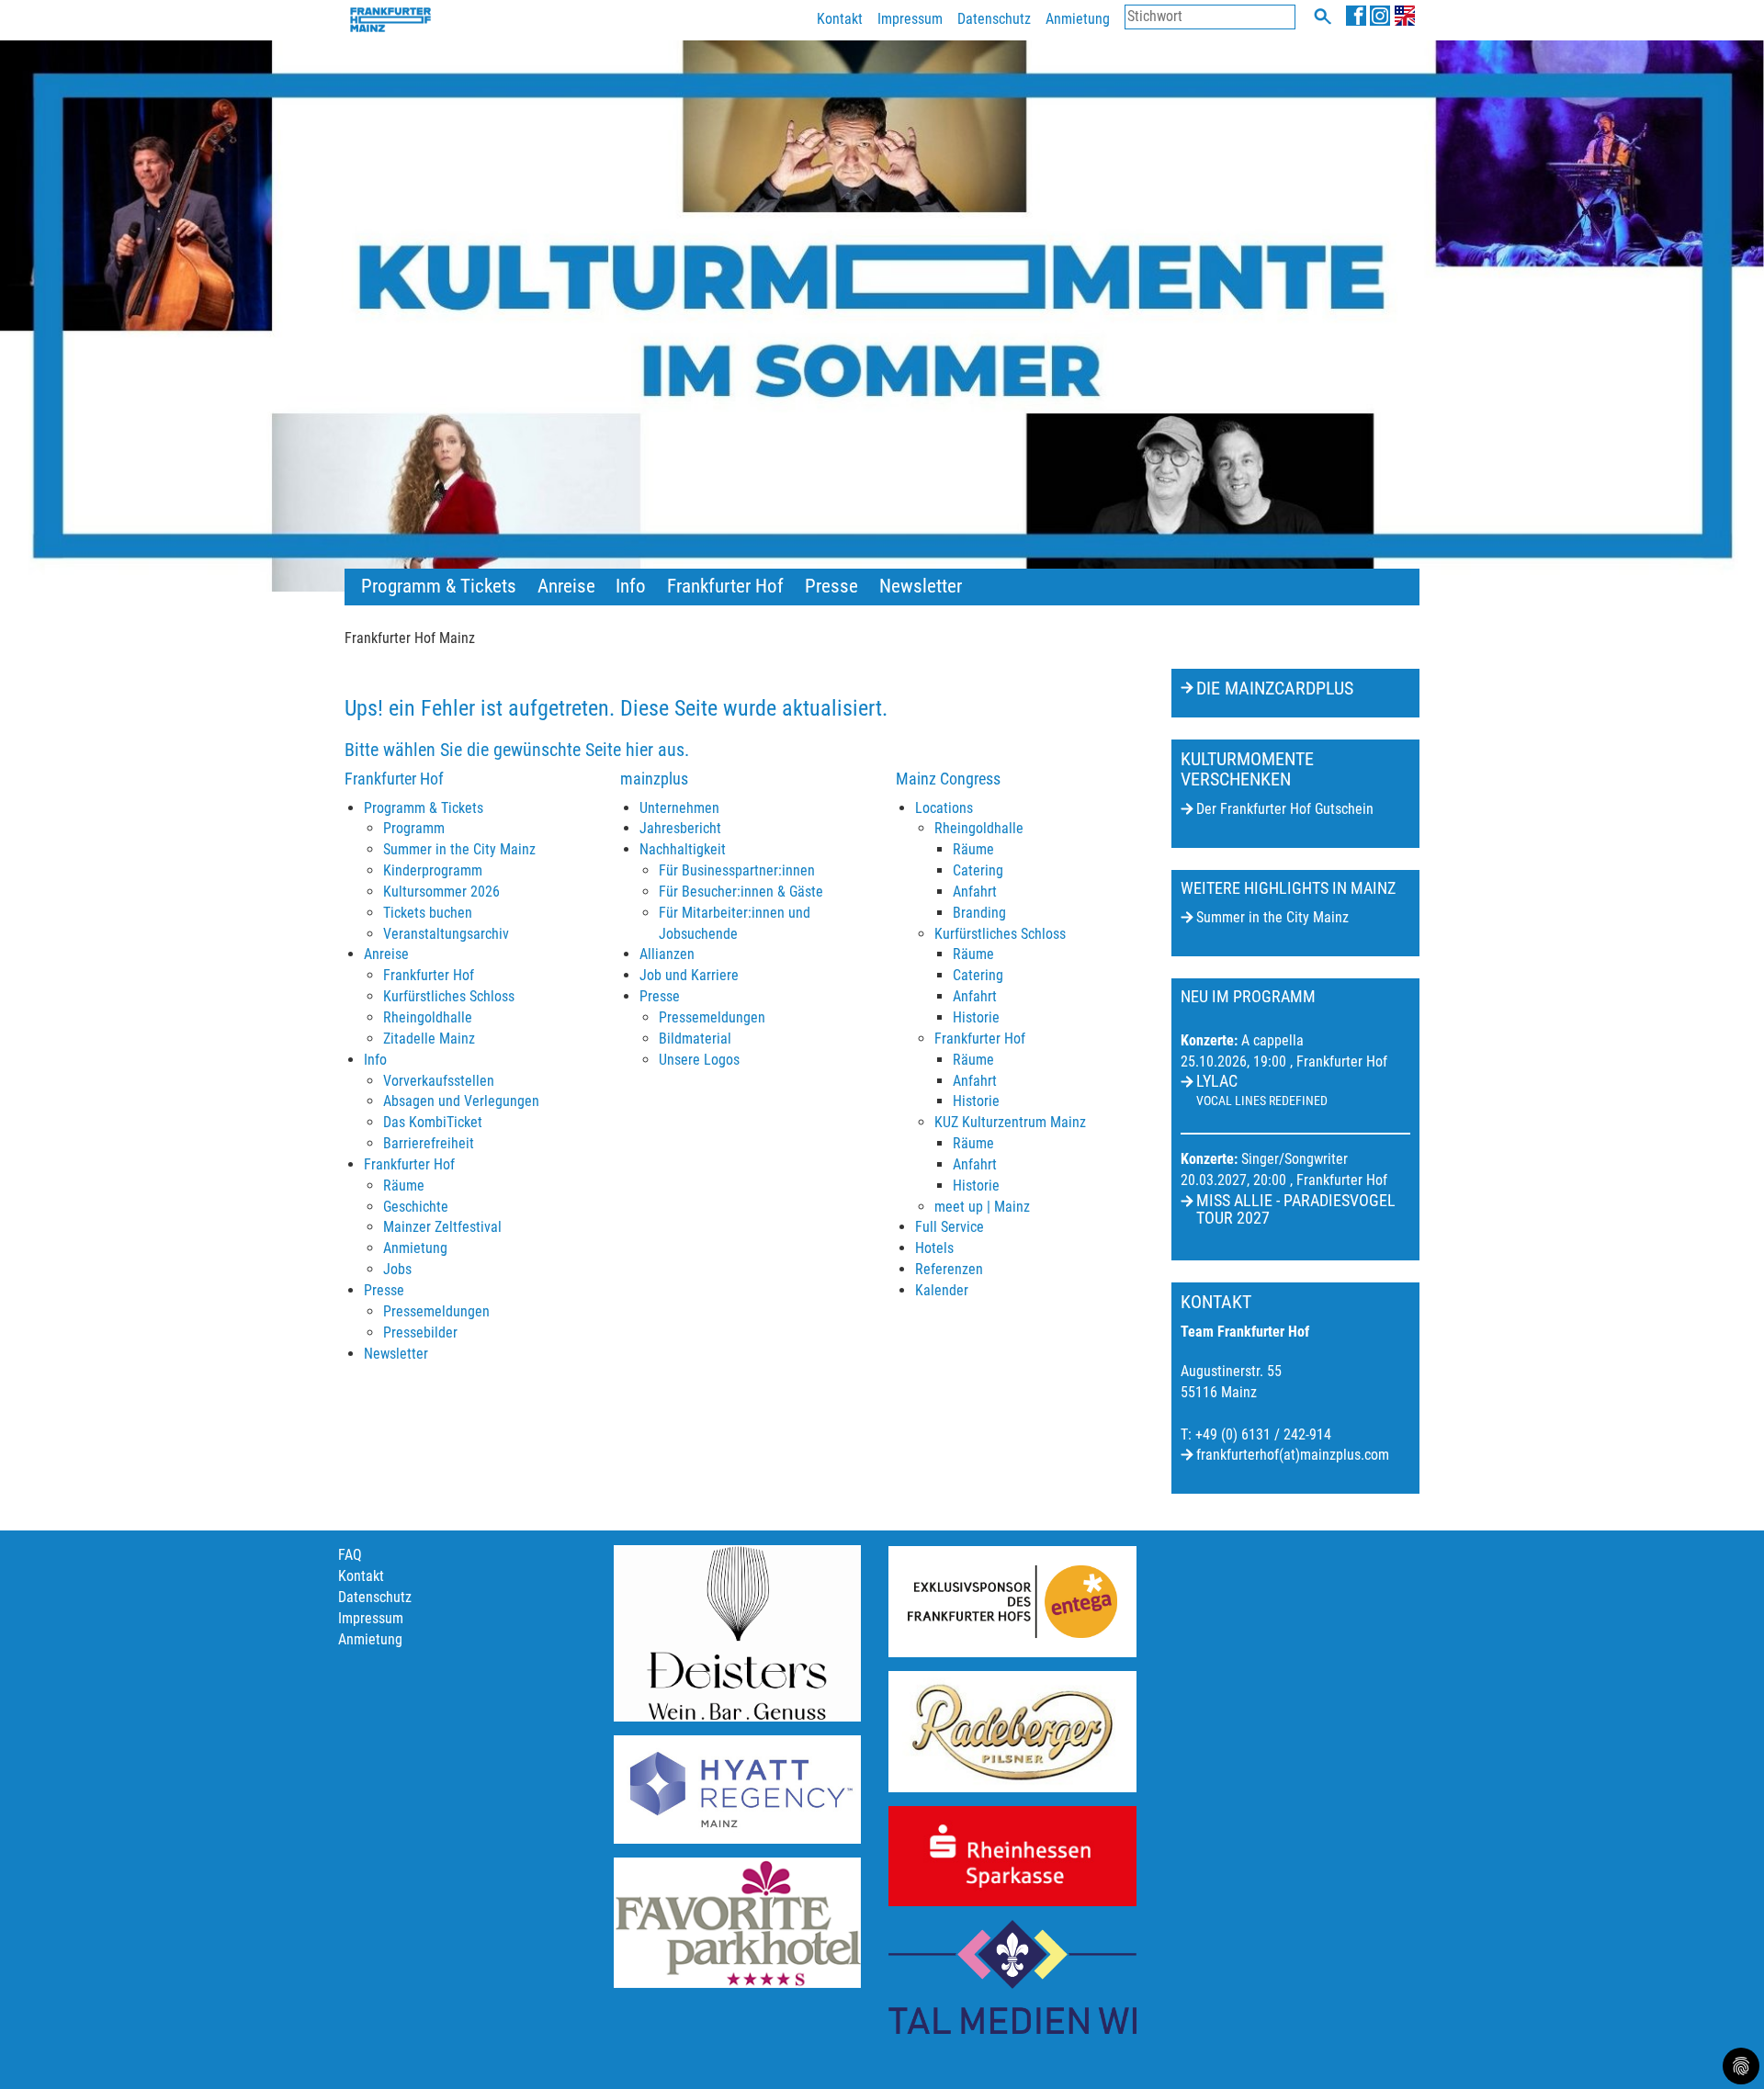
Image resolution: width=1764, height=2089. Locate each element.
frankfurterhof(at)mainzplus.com (1293, 1455)
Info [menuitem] (631, 586)
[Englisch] (1405, 15)
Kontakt (840, 19)
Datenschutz (994, 19)
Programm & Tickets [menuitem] (439, 586)
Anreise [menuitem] (566, 586)
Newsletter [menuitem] (921, 586)
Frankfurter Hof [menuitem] (725, 586)
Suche (1323, 16)
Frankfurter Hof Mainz (410, 638)
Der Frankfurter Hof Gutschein (1285, 809)
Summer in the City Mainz (1272, 917)
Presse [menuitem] (831, 586)
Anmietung (1078, 19)
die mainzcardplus (1275, 688)
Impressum (910, 19)
